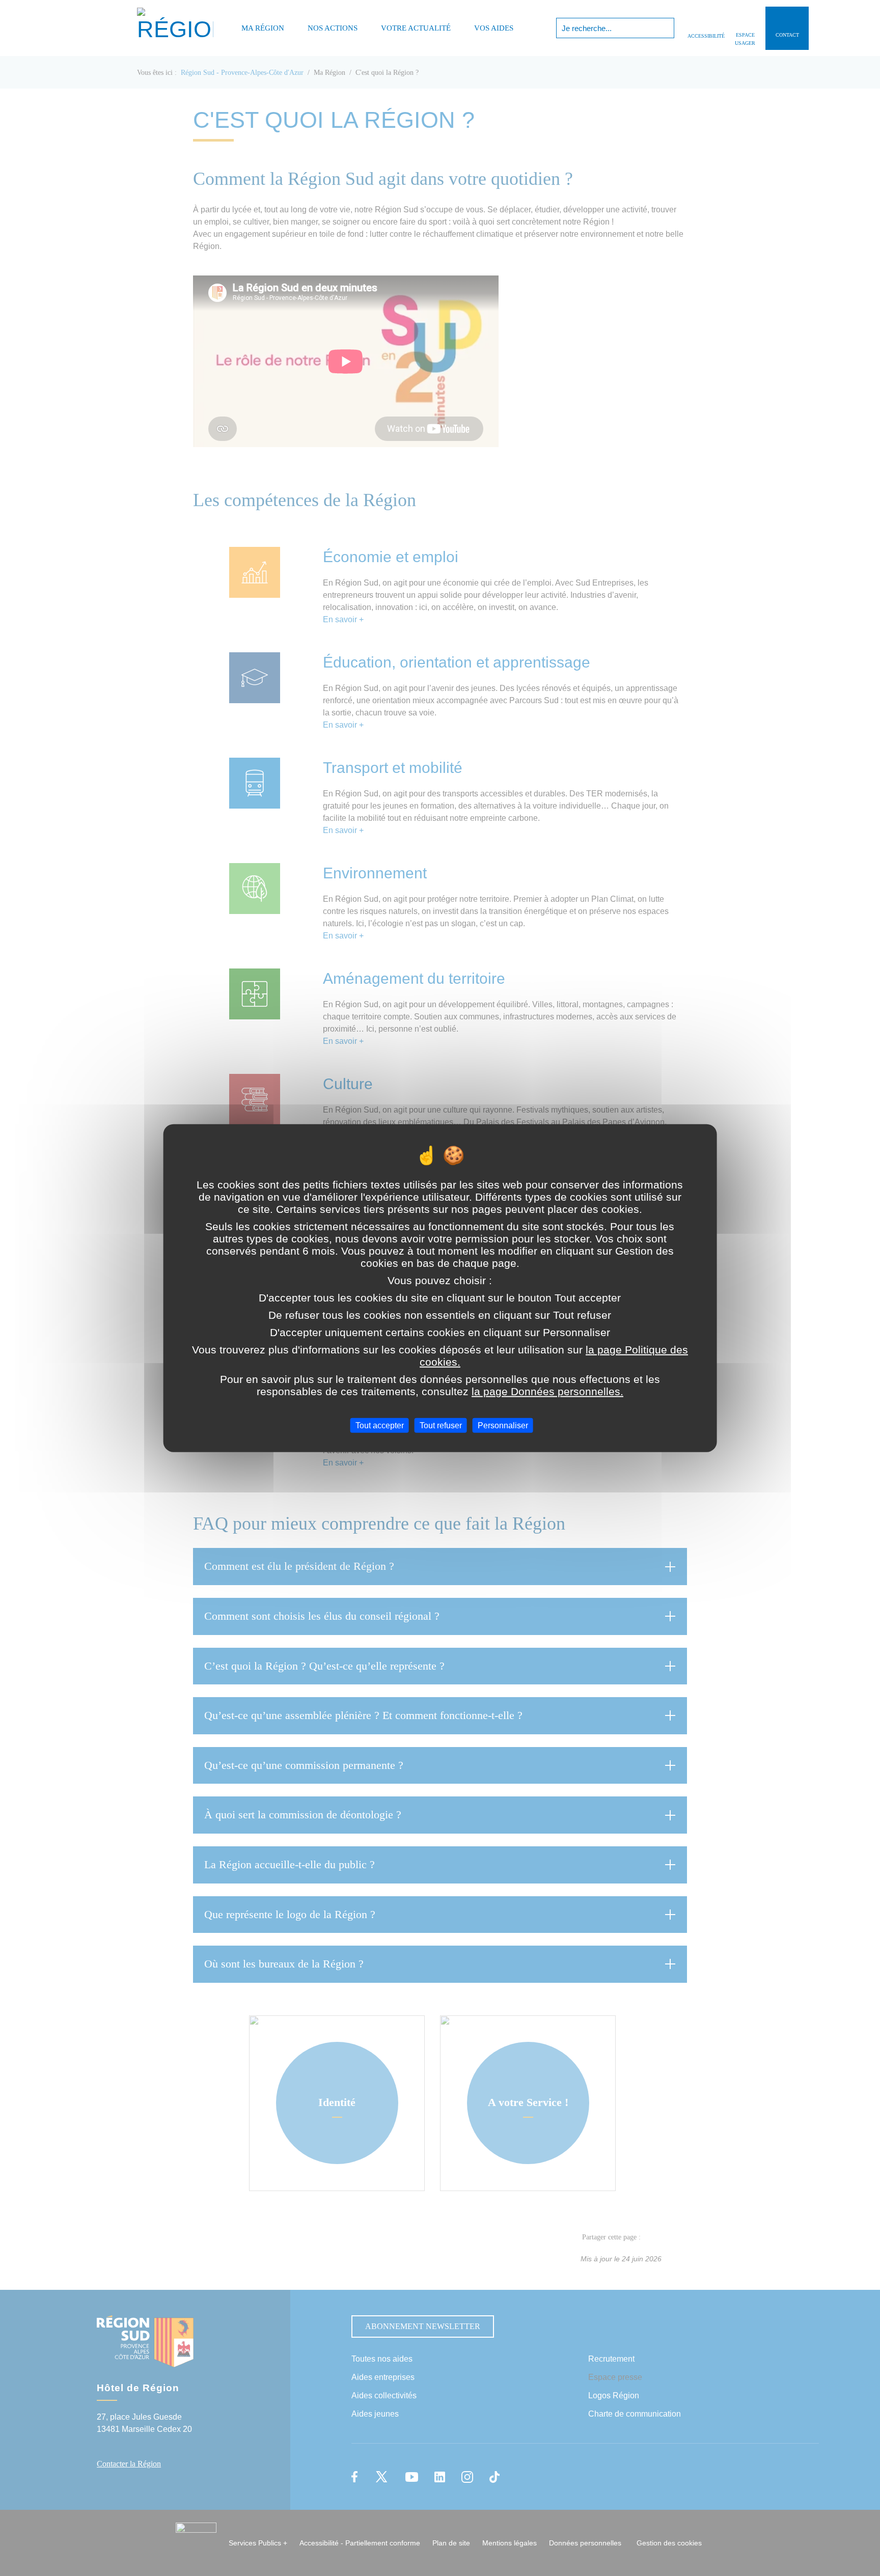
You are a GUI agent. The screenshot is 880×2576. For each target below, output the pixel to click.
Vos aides (494, 28)
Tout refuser (441, 1425)
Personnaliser (503, 1425)
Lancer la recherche (665, 28)
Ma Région (263, 28)
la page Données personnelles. (547, 1391)
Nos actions (333, 28)
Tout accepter (380, 1425)
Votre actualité (416, 28)
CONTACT (787, 35)
